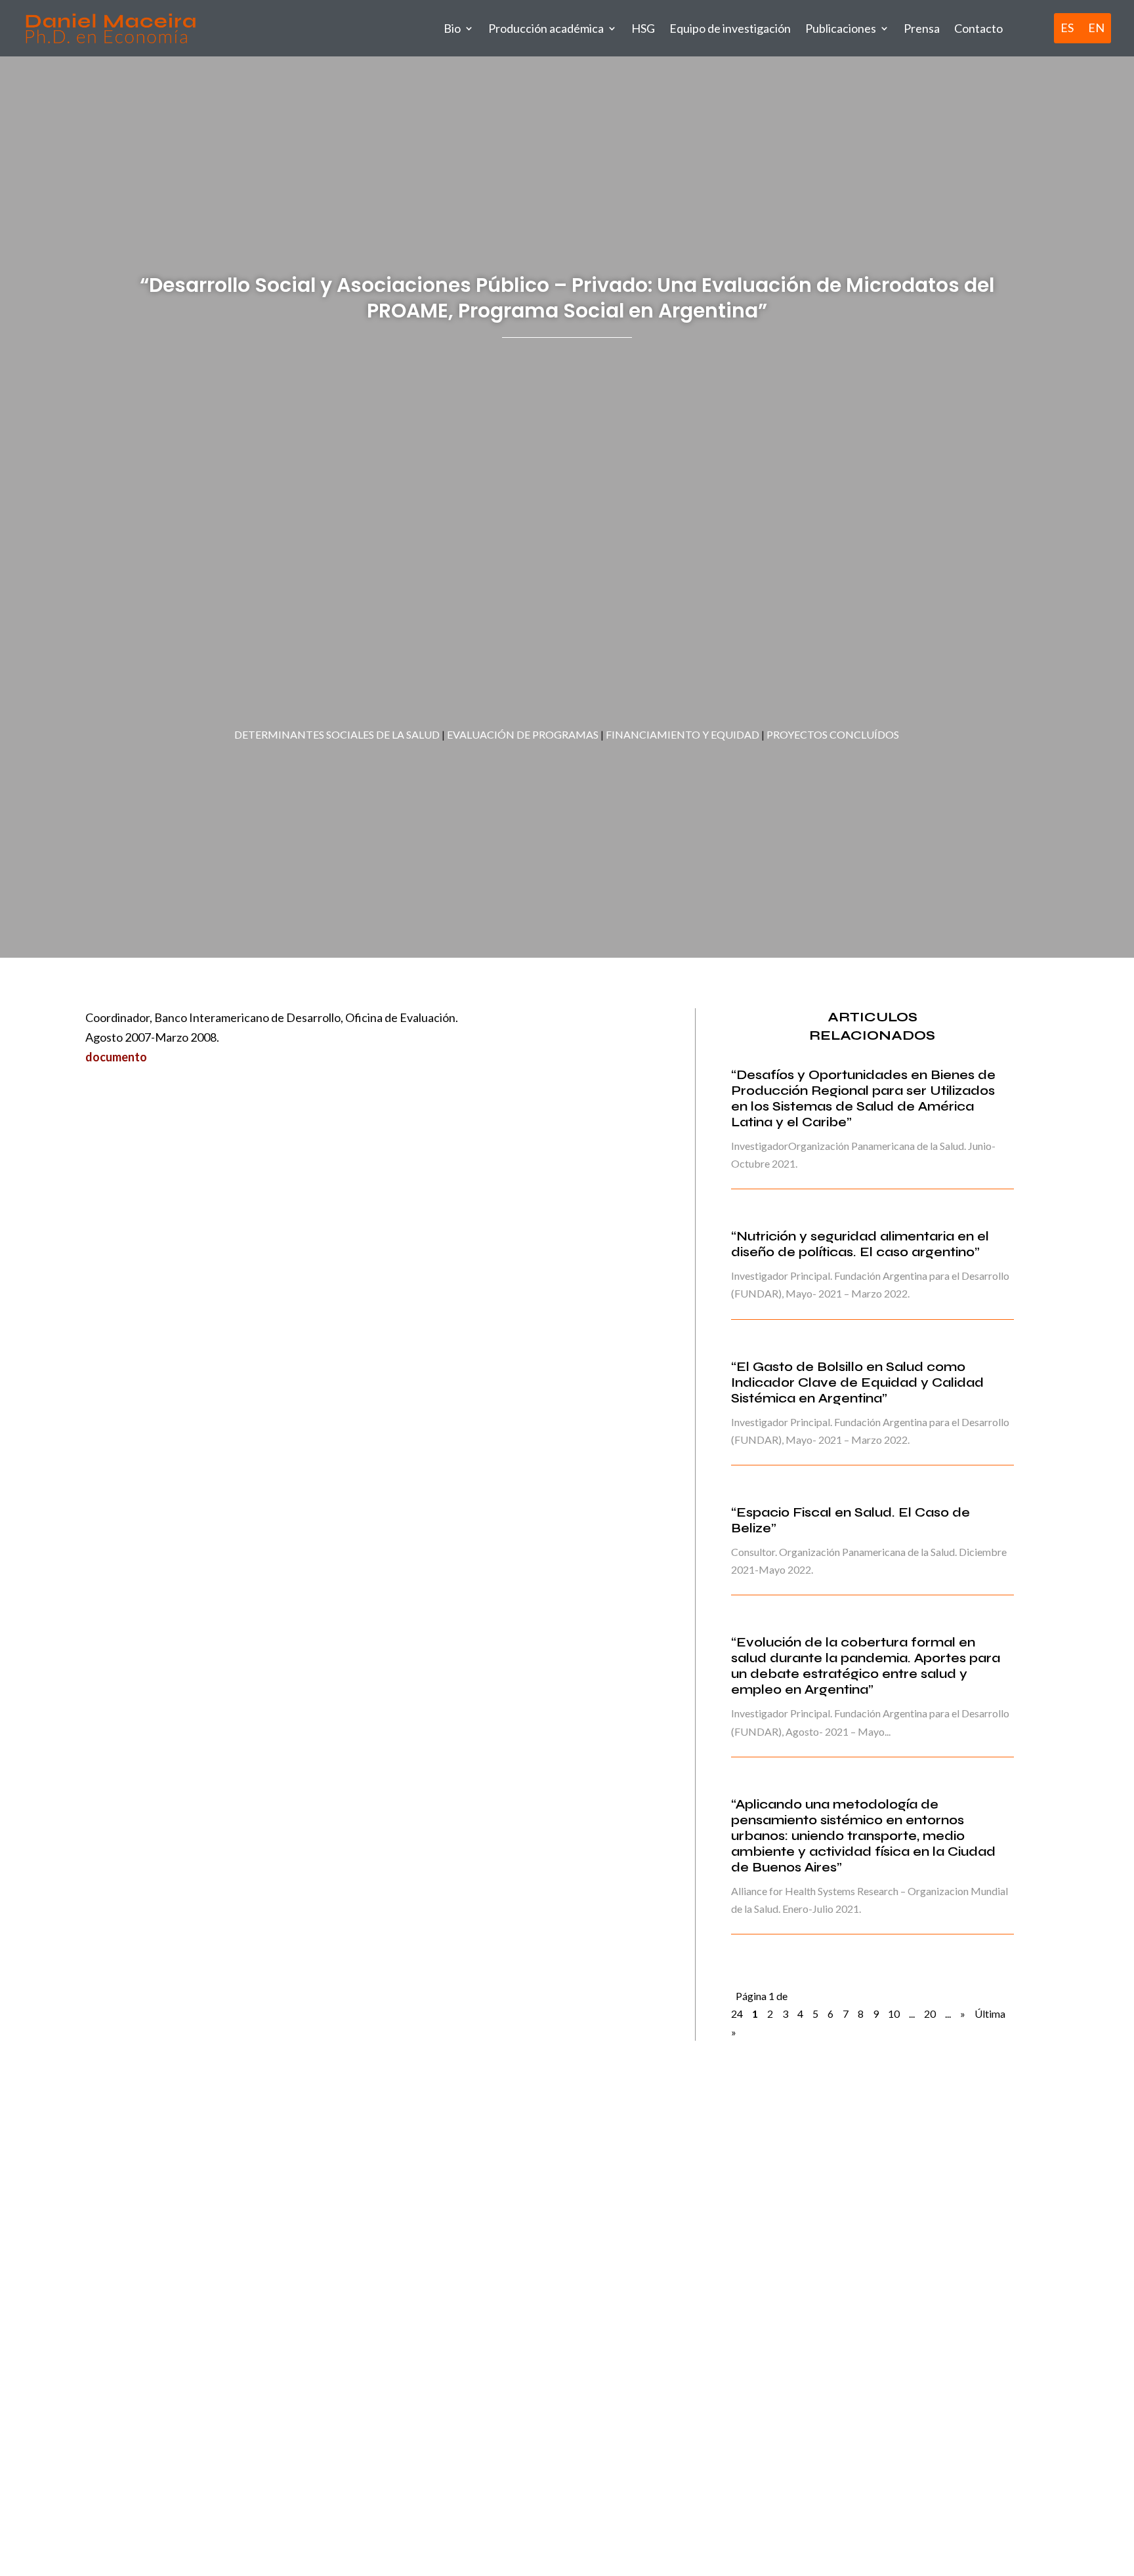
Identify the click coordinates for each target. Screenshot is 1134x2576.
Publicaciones (841, 28)
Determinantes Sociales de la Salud (337, 734)
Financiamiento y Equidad (682, 734)
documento (116, 1057)
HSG (643, 28)
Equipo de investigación (730, 28)
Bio (452, 28)
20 (930, 2014)
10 (894, 2014)
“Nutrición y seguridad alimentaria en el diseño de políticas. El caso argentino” (860, 1244)
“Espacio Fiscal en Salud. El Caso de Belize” (850, 1520)
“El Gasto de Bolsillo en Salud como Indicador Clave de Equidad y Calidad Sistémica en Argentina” (857, 1382)
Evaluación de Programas (523, 734)
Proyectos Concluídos (833, 734)
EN (1096, 28)
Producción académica (546, 28)
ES (1067, 28)
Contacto (978, 28)
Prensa (922, 28)
